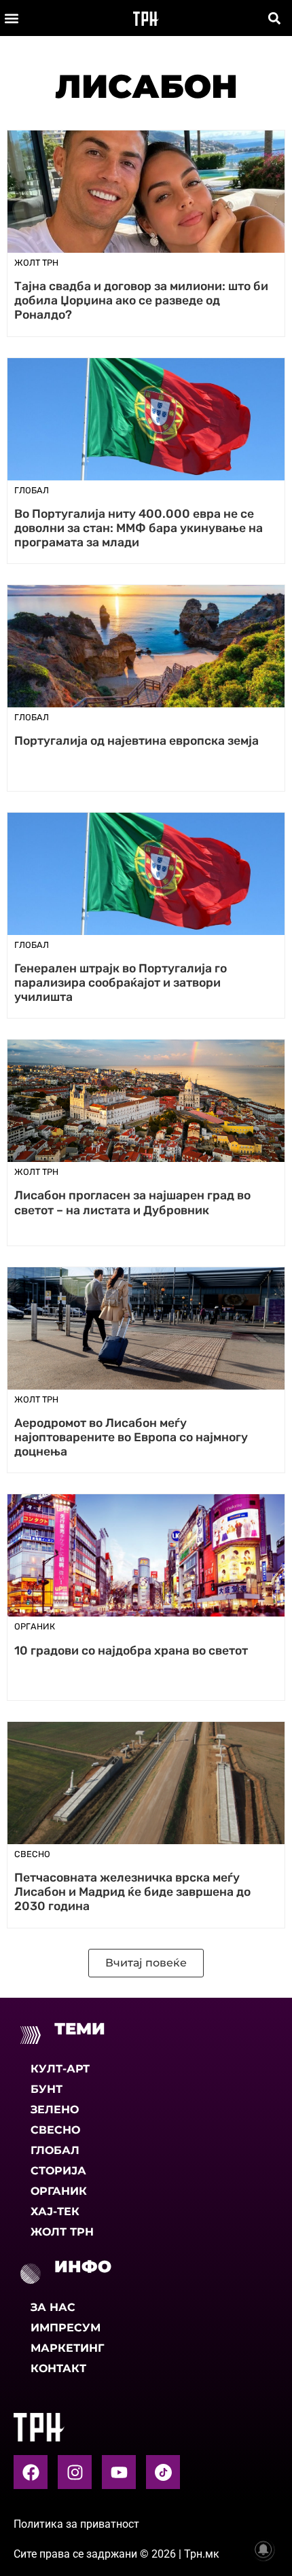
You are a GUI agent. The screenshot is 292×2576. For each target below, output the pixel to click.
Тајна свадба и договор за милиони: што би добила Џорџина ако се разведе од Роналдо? (141, 300)
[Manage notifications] (263, 2549)
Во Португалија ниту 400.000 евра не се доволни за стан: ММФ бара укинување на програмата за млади (139, 528)
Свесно (55, 2130)
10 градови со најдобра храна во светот (131, 1651)
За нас (53, 2307)
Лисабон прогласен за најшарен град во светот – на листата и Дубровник (132, 1202)
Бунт (47, 2089)
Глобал (55, 2150)
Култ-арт (60, 2069)
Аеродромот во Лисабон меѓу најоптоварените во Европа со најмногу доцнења (131, 1437)
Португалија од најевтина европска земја (136, 741)
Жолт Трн (62, 2232)
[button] (11, 18)
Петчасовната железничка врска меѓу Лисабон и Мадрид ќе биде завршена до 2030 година (132, 1892)
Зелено (55, 2110)
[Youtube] (119, 2472)
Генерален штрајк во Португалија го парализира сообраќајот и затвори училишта (121, 983)
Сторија (58, 2171)
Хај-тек (55, 2211)
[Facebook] (31, 2472)
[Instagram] (75, 2472)
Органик (59, 2191)
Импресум (66, 2328)
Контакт (58, 2368)
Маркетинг (67, 2348)
